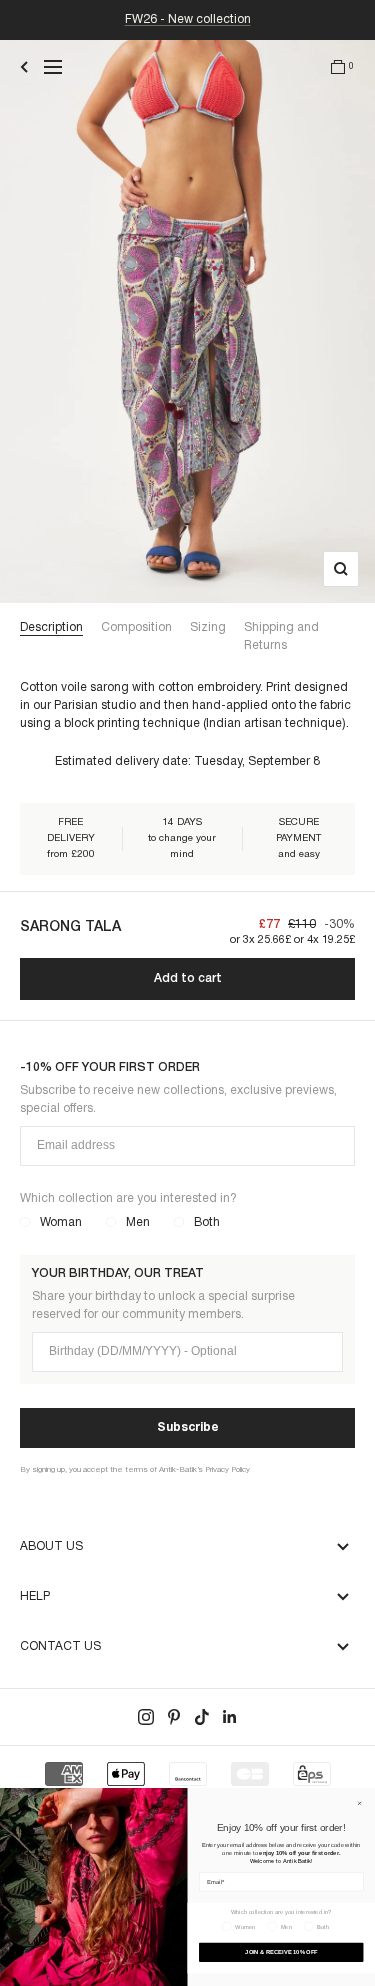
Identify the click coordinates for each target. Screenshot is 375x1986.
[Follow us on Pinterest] (174, 1717)
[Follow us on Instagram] (146, 1717)
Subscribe (188, 1427)
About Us (51, 1546)
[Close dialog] (360, 1803)
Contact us (60, 1646)
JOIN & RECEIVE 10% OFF (281, 1952)
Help (35, 1596)
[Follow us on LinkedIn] (230, 1717)
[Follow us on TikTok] (202, 1717)
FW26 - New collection (188, 19)
